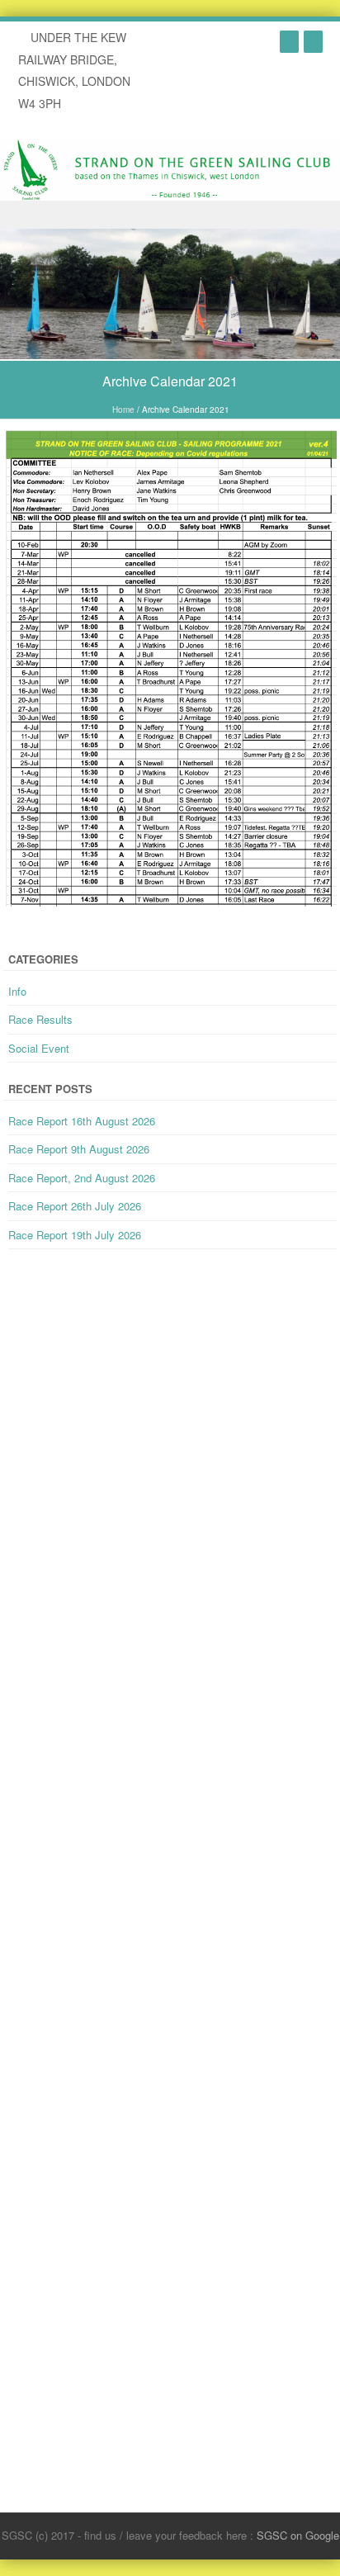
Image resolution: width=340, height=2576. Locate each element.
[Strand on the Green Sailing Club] (170, 169)
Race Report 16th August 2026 (82, 1121)
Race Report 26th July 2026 (75, 1206)
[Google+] (289, 41)
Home (123, 410)
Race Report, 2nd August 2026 (82, 1178)
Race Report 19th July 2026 (75, 1235)
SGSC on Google (298, 2535)
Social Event (39, 1048)
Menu (170, 215)
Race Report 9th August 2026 (79, 1149)
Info (17, 991)
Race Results (40, 1019)
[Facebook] (313, 41)
